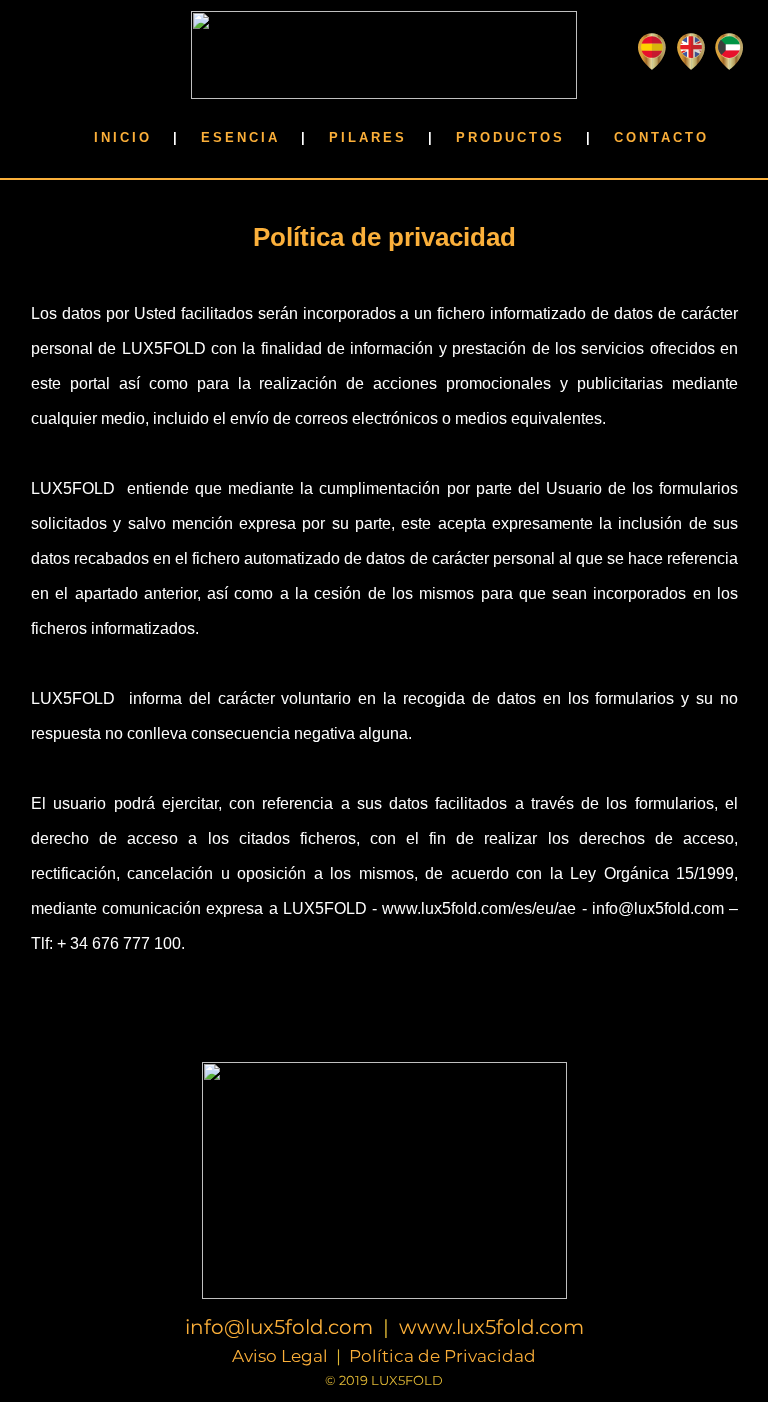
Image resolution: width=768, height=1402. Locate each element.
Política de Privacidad (442, 1357)
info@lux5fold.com (279, 1328)
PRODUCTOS (510, 137)
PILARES (368, 137)
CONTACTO (661, 137)
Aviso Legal (280, 1357)
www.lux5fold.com (491, 1328)
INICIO (123, 137)
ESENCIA (240, 137)
